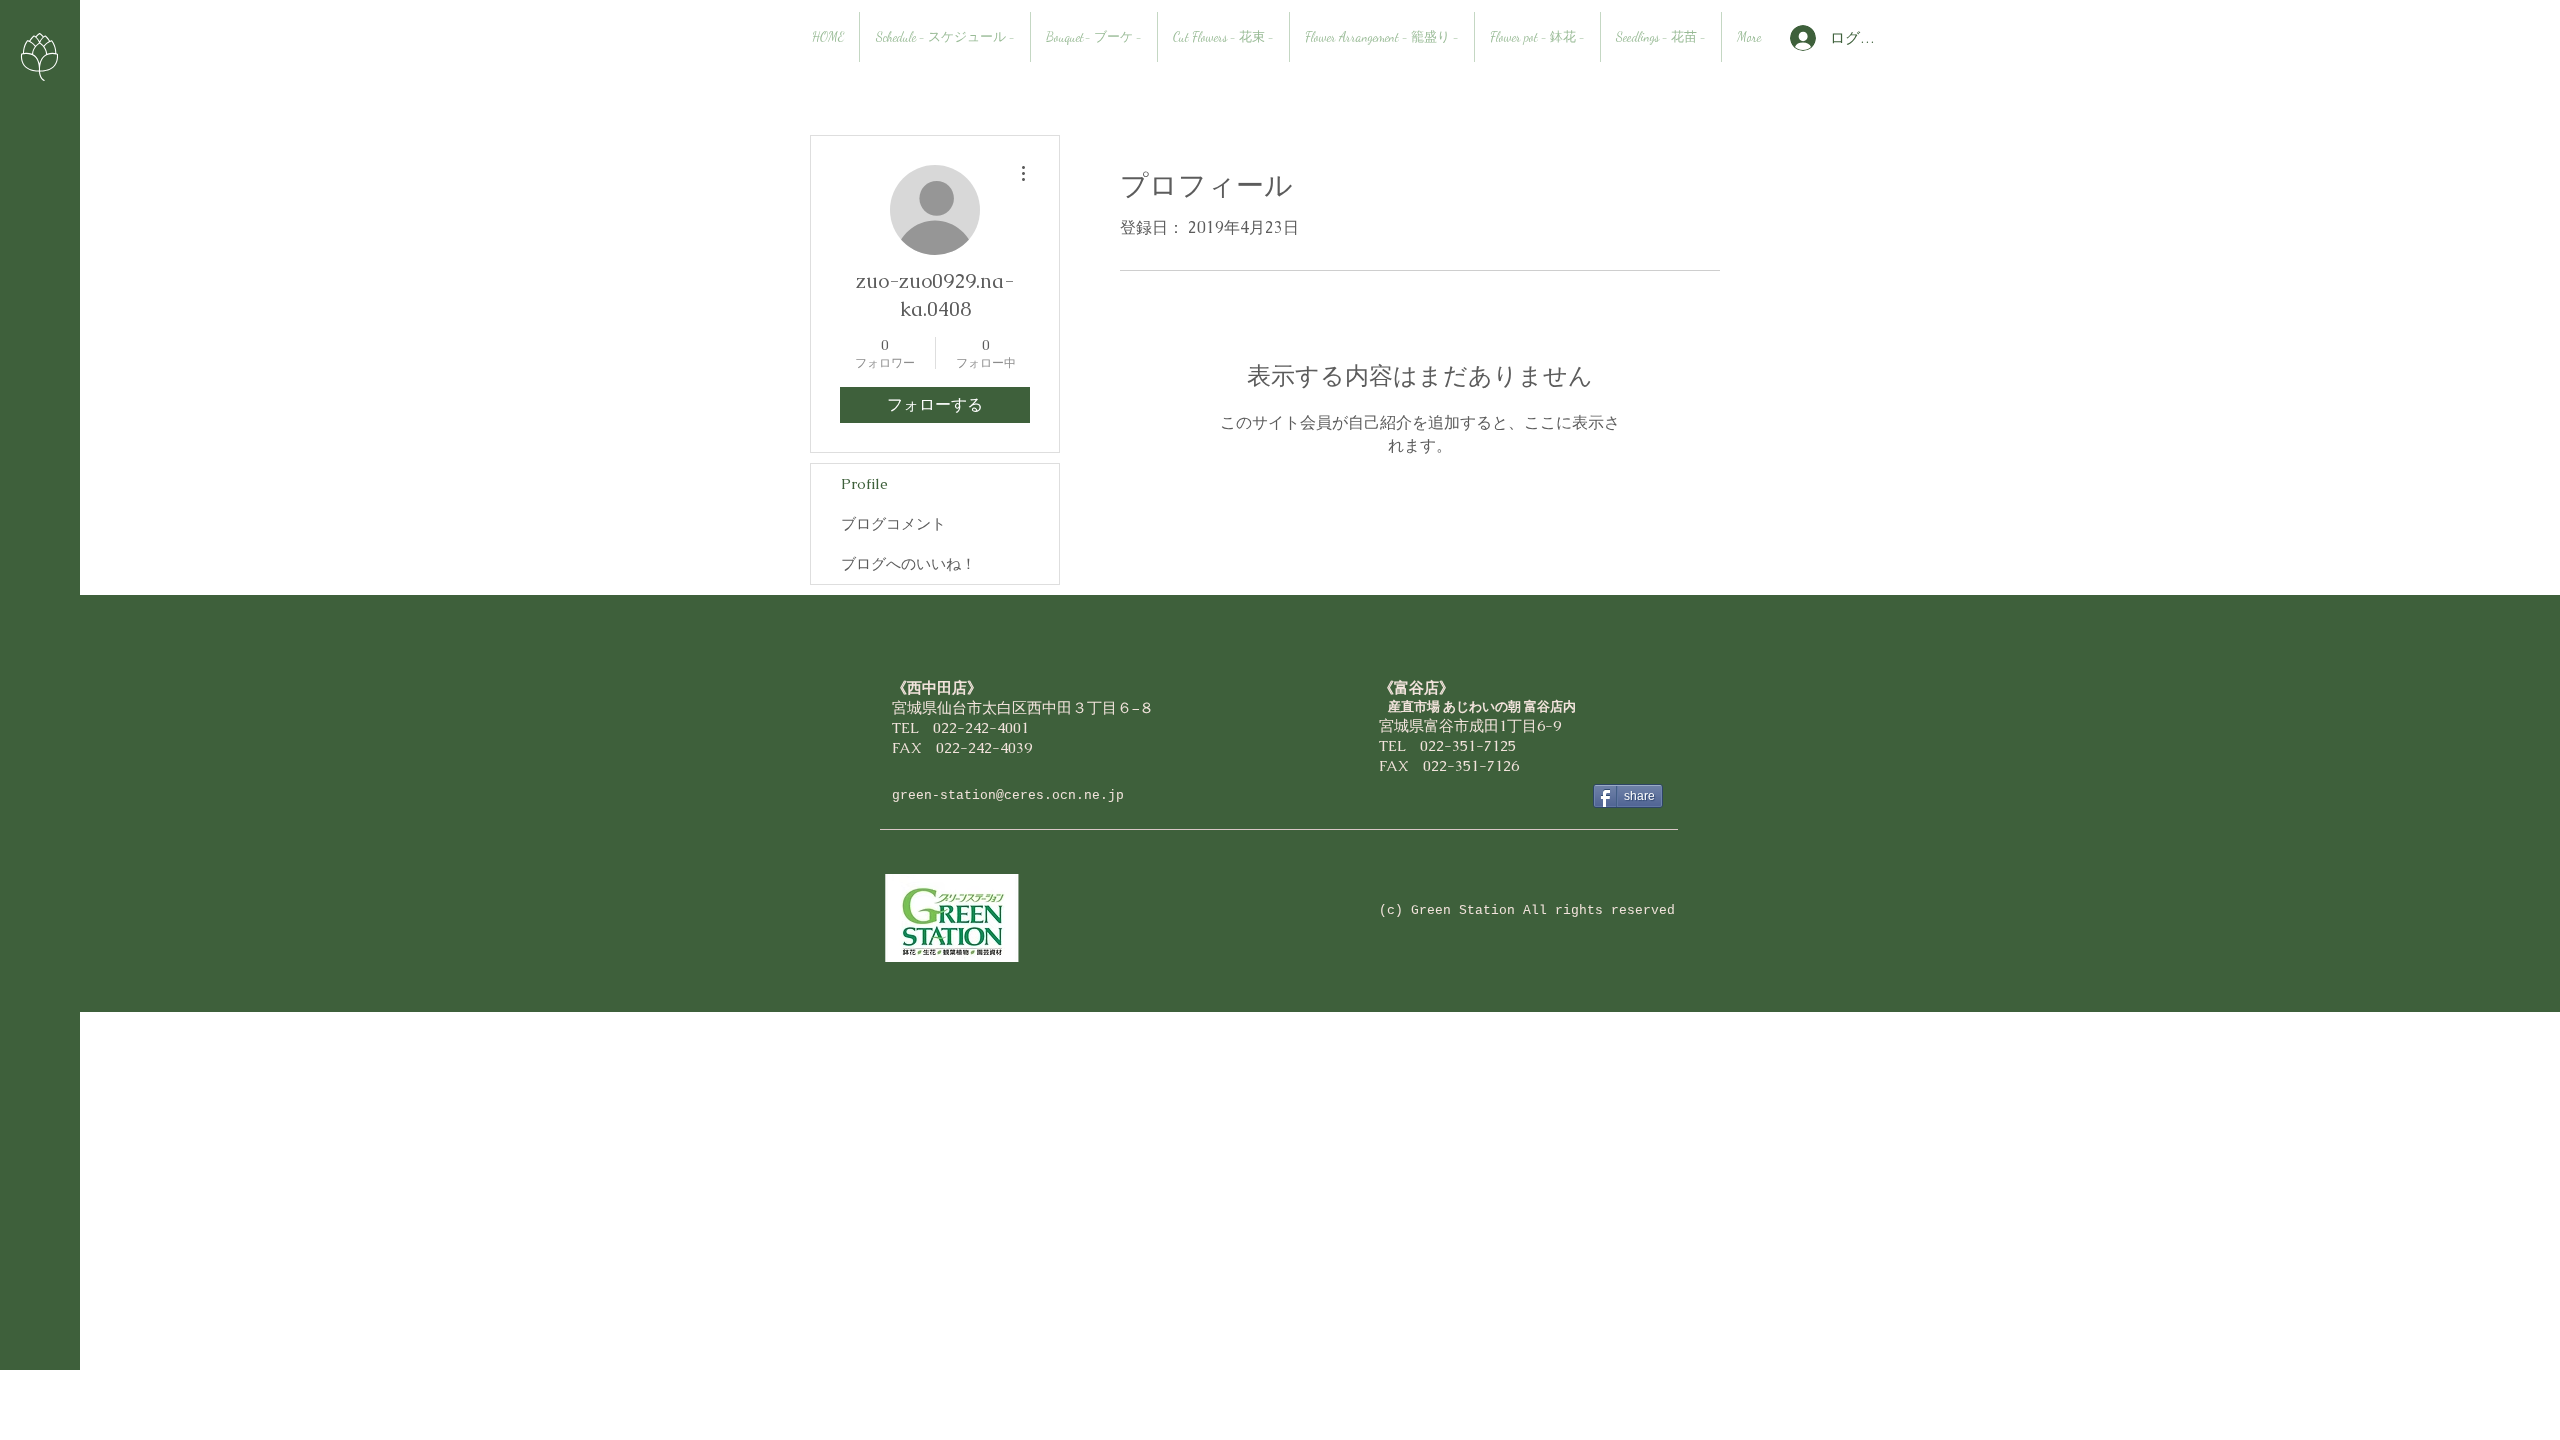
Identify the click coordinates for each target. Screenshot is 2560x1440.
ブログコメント (893, 523)
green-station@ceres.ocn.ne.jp (1008, 795)
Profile (864, 483)
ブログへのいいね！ (908, 563)
